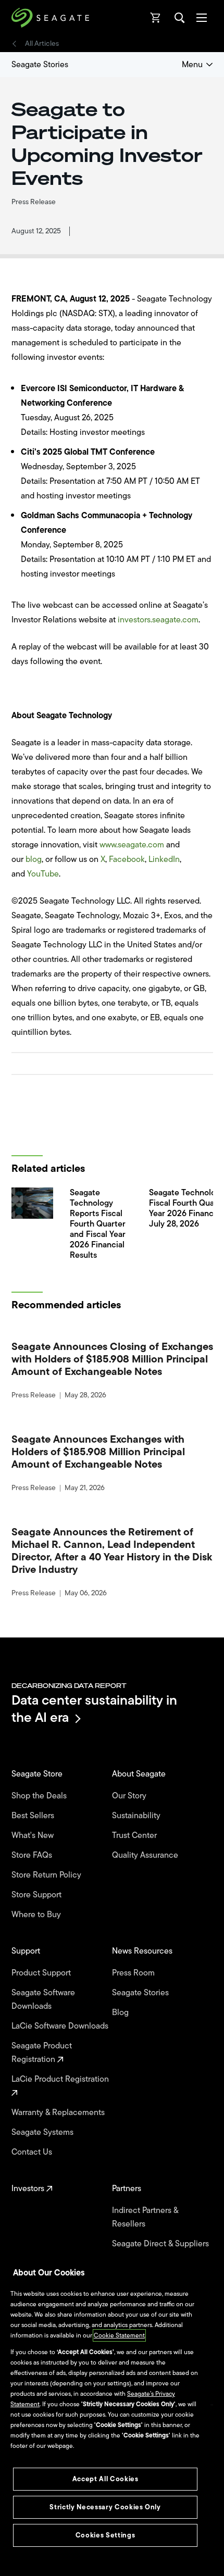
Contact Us (33, 2152)
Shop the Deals (41, 1796)
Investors (29, 2189)
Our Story (130, 1796)
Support (27, 1951)
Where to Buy (37, 1915)
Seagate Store (38, 1774)
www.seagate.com (132, 845)
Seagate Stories (40, 65)
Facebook (127, 859)
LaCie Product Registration (61, 2079)
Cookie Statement (119, 2335)
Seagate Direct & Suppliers (161, 2244)
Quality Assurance (146, 1855)
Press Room (134, 1973)
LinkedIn (164, 859)
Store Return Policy (47, 1875)
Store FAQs (33, 1855)
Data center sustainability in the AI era (94, 1709)
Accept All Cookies (105, 2479)
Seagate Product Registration (42, 2053)
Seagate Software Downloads (43, 1999)
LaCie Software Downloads (61, 2026)
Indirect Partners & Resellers (145, 2217)
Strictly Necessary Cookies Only (105, 2507)
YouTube (43, 874)
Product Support (42, 1973)
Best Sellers (34, 1816)
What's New (34, 1835)
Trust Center (135, 1835)
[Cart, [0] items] (156, 18)
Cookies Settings (105, 2535)
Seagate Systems (43, 2132)
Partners (128, 2189)
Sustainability (137, 1816)
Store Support (38, 1895)
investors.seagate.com (158, 620)
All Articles (42, 44)
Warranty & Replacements (59, 2112)
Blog (121, 2012)
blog (34, 859)
